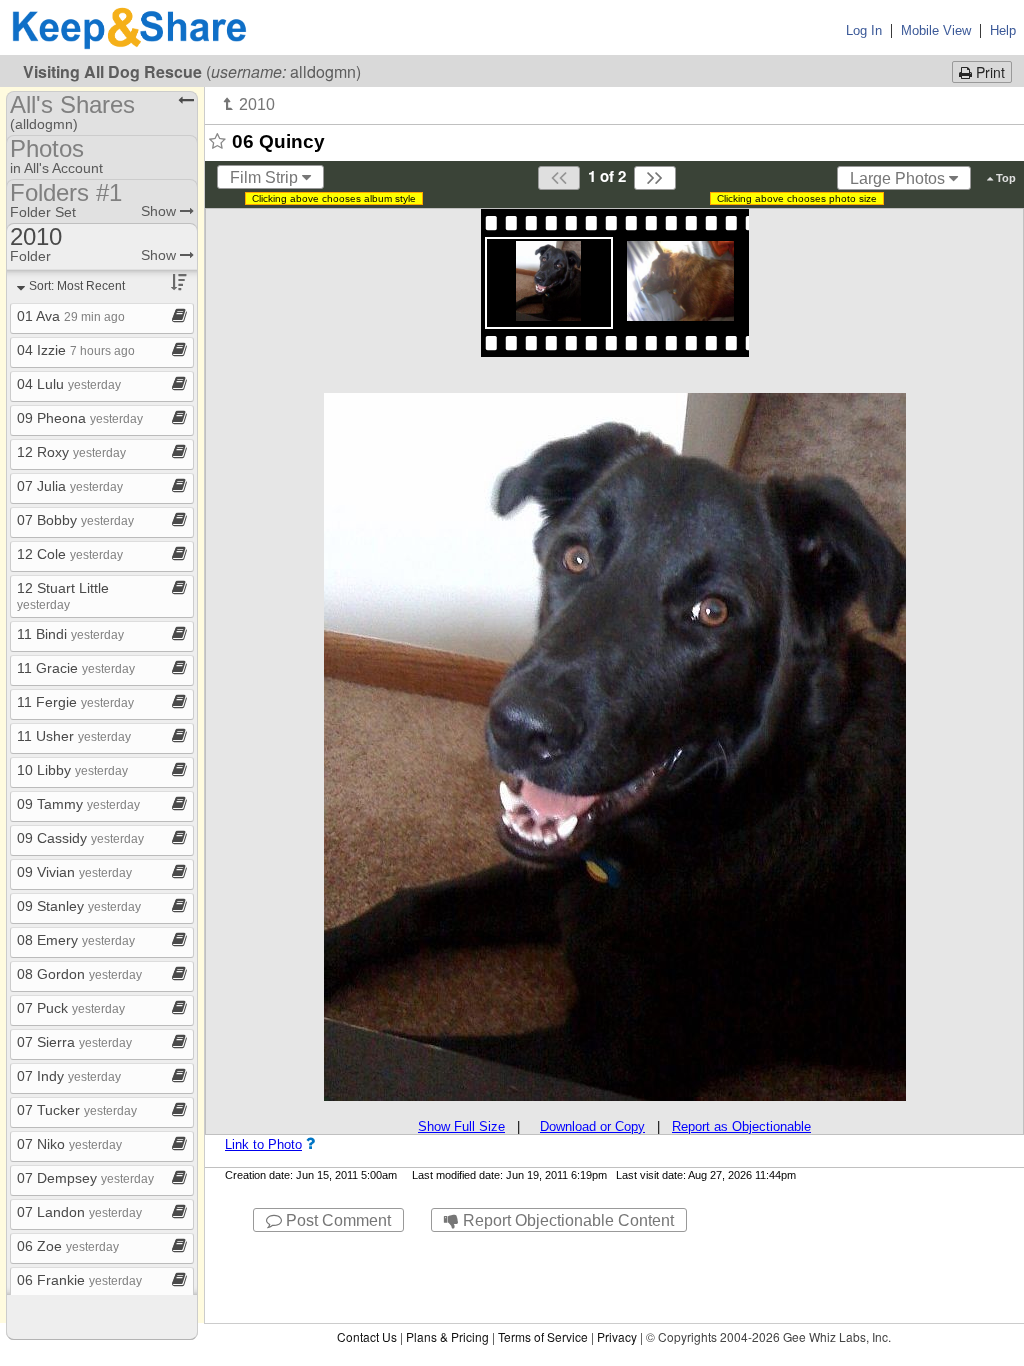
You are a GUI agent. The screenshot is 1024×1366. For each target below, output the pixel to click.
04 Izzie (76, 350)
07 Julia (70, 486)
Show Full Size (461, 1126)
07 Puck (71, 1008)
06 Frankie (79, 1280)
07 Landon (79, 1212)
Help (1003, 30)
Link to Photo (263, 1144)
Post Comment (336, 1220)
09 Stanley (79, 906)
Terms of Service (543, 1336)
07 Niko (69, 1144)
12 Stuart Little (63, 595)
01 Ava (71, 316)
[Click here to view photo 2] (680, 281)
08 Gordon (79, 974)
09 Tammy (78, 804)
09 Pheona (80, 418)
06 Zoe (68, 1246)
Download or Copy (592, 1126)
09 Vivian (74, 872)
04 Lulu (69, 384)
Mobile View (936, 30)
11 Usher (74, 736)
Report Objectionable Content (566, 1220)
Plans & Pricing (447, 1336)
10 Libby (72, 770)
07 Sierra (74, 1042)
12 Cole (70, 554)
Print (988, 72)
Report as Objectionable (741, 1126)
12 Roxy (71, 452)
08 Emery (76, 940)
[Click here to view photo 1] (548, 281)
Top (1004, 178)
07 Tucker (77, 1110)
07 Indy (69, 1076)
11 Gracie (76, 668)
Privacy (617, 1336)
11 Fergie (75, 702)
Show (160, 211)
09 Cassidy (80, 838)
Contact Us (367, 1336)
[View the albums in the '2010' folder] (249, 104)
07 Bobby (75, 520)
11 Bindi (70, 634)
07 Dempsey (85, 1178)
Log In (864, 30)
